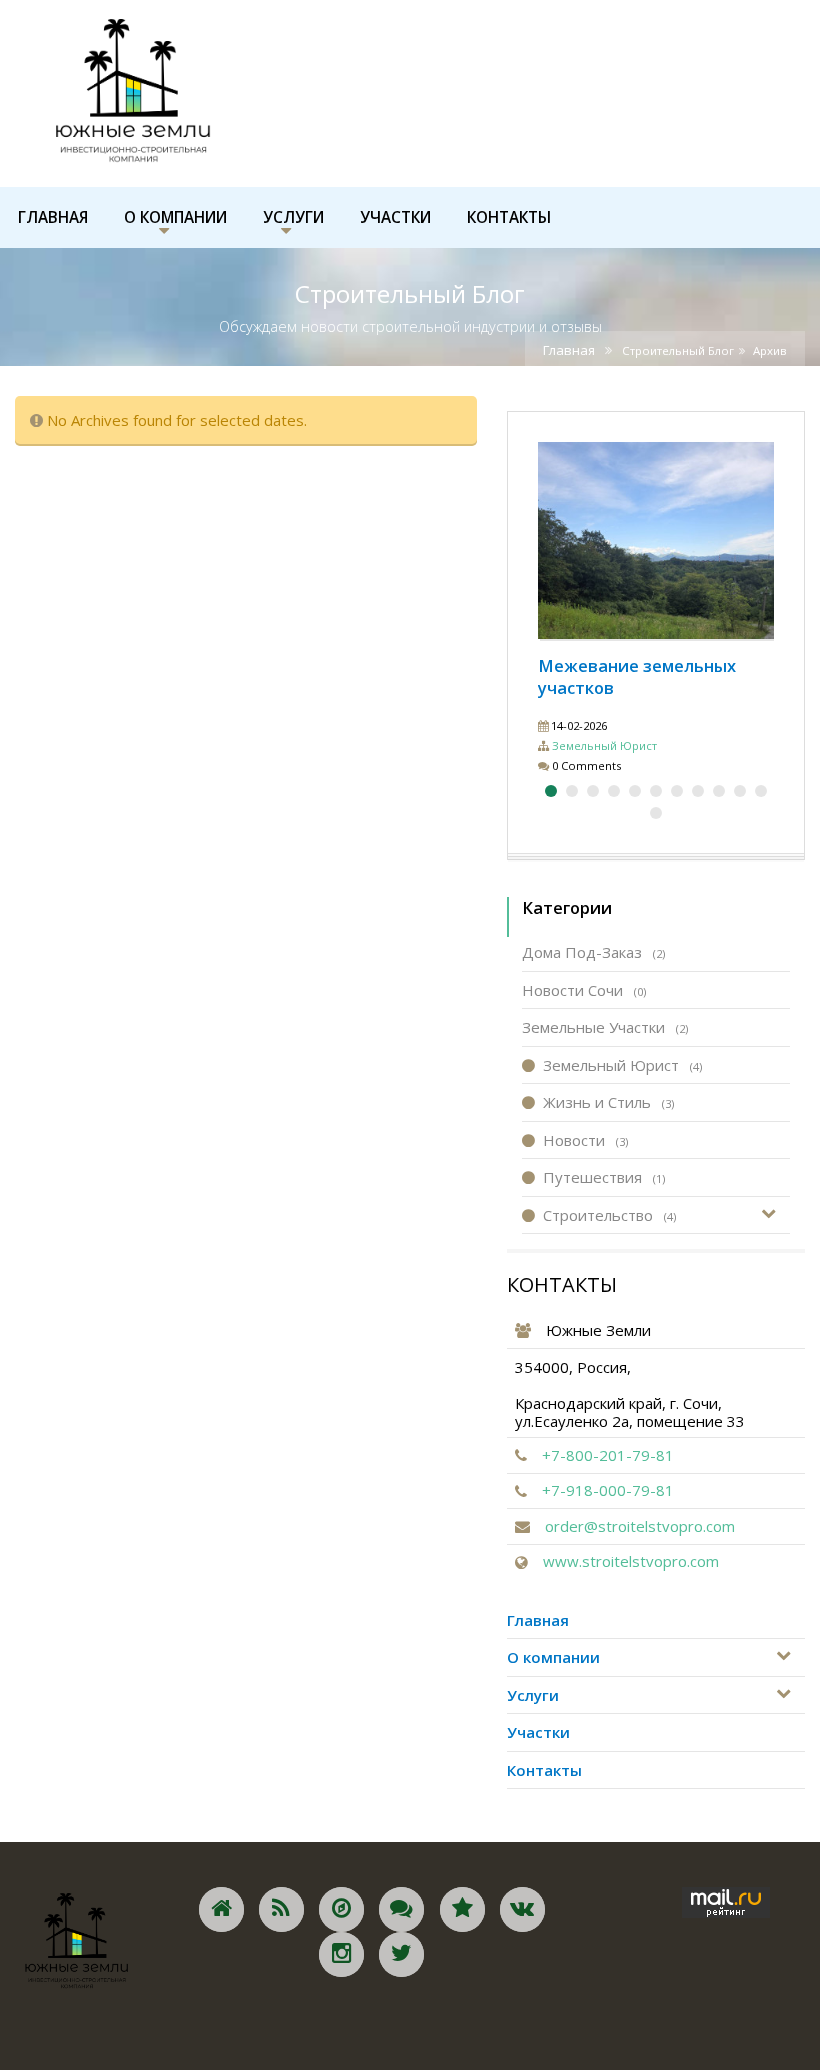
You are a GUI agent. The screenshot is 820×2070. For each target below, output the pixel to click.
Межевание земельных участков (637, 676)
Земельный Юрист (604, 745)
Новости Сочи (584, 990)
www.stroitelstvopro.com (631, 1561)
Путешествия (604, 1177)
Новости (585, 1140)
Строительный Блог (678, 350)
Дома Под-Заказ (593, 952)
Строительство (609, 1215)
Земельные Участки (605, 1027)
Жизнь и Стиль (608, 1102)
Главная (569, 350)
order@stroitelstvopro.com (640, 1526)
